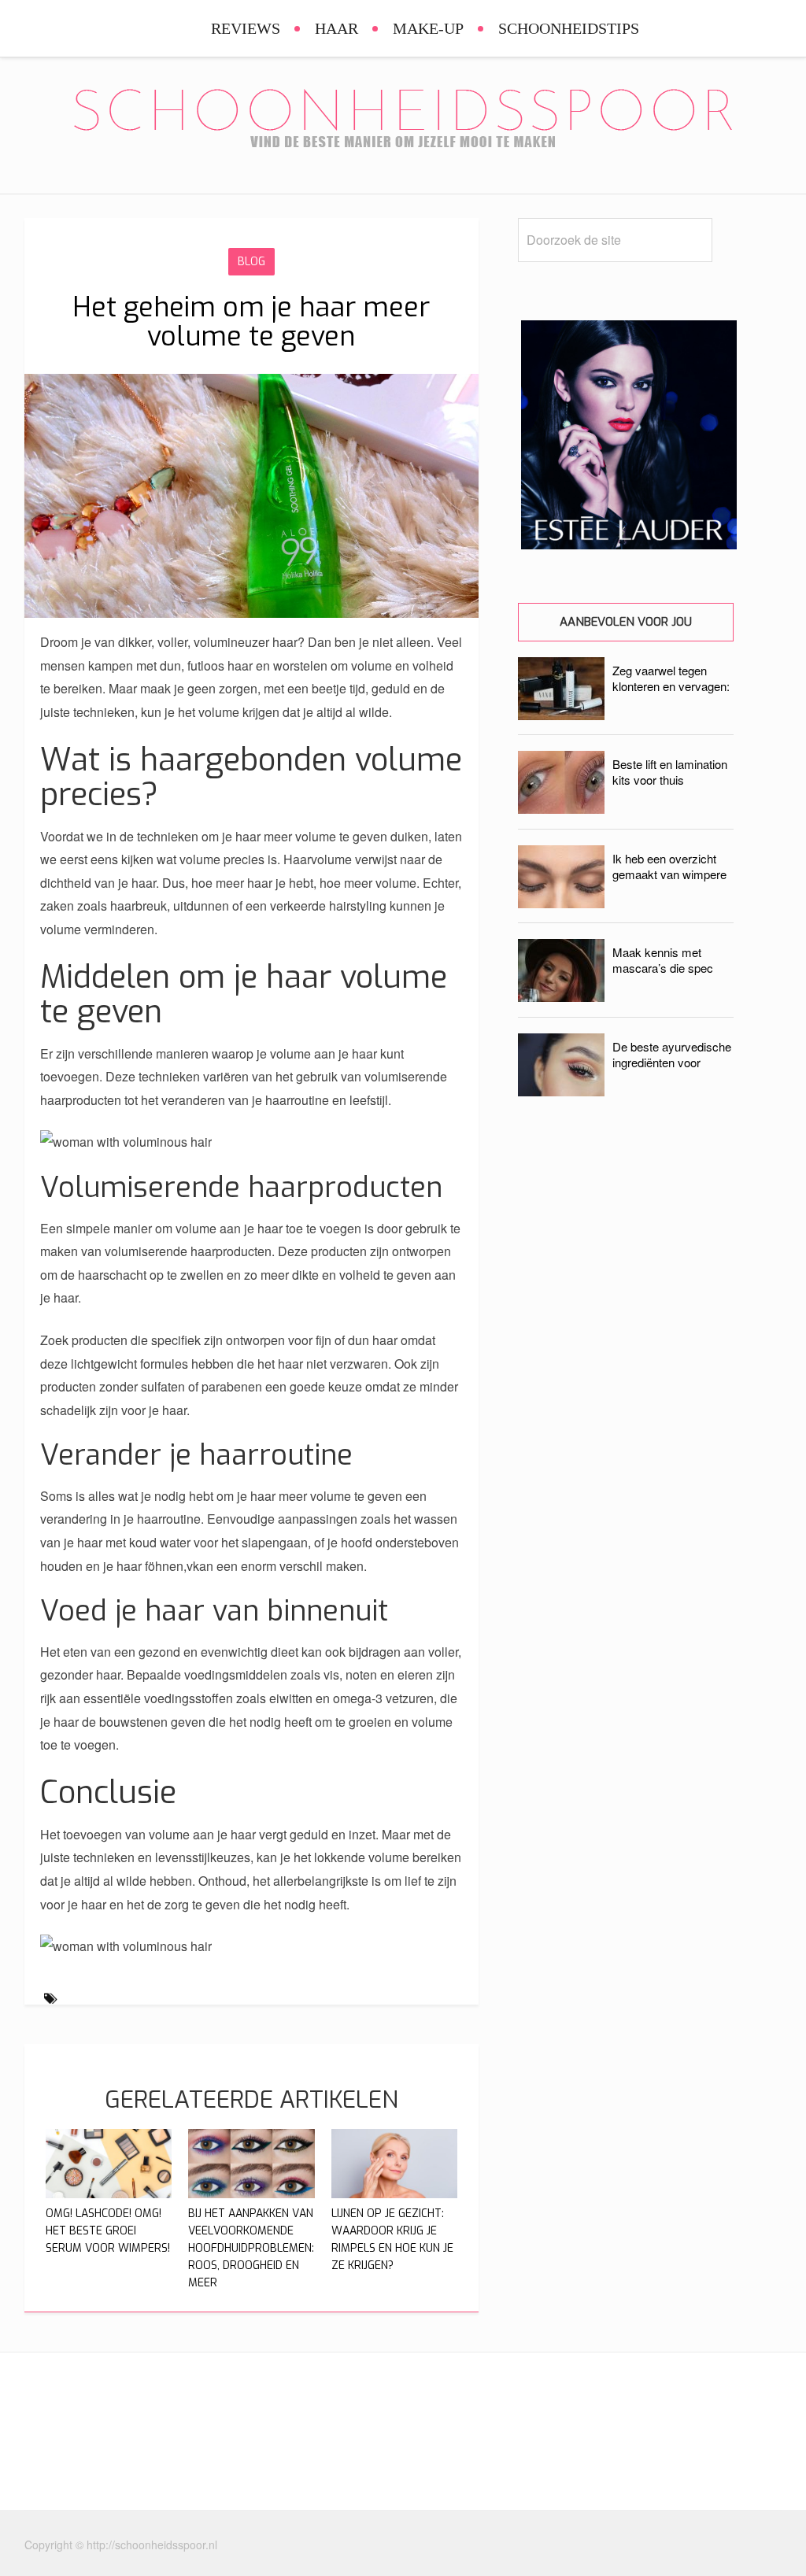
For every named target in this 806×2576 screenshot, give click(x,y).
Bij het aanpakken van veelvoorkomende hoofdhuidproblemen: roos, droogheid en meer (251, 2248)
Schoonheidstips (569, 28)
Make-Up (428, 28)
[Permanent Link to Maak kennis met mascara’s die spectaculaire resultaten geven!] (561, 997)
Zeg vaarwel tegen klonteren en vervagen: (671, 678)
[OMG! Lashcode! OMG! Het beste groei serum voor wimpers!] (109, 2193)
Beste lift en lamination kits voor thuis (670, 772)
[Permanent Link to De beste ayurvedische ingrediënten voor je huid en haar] (561, 1091)
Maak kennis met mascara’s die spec (663, 960)
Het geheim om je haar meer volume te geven (251, 322)
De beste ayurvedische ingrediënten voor (672, 1054)
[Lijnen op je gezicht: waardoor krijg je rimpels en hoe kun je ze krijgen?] (395, 2193)
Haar (336, 28)
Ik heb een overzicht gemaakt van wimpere (669, 866)
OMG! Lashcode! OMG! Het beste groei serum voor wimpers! (108, 2231)
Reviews (246, 28)
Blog (251, 262)
